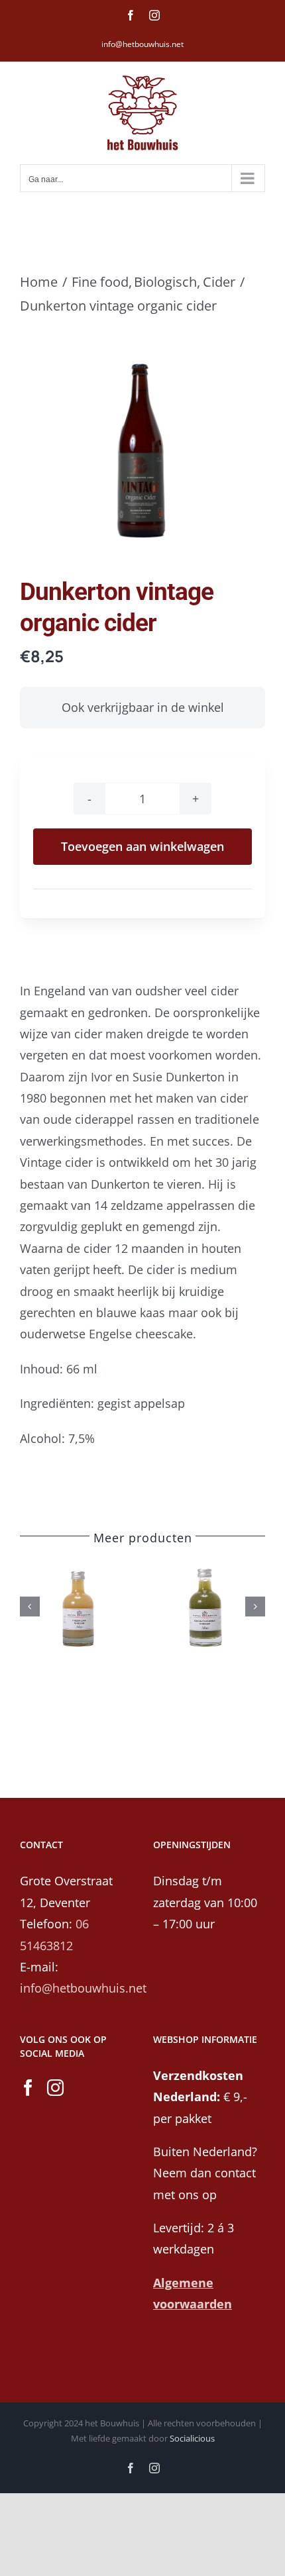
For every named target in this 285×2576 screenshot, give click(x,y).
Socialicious (192, 2438)
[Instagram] (55, 2088)
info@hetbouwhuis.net (142, 44)
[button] (30, 1607)
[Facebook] (28, 2088)
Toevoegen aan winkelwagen (142, 846)
